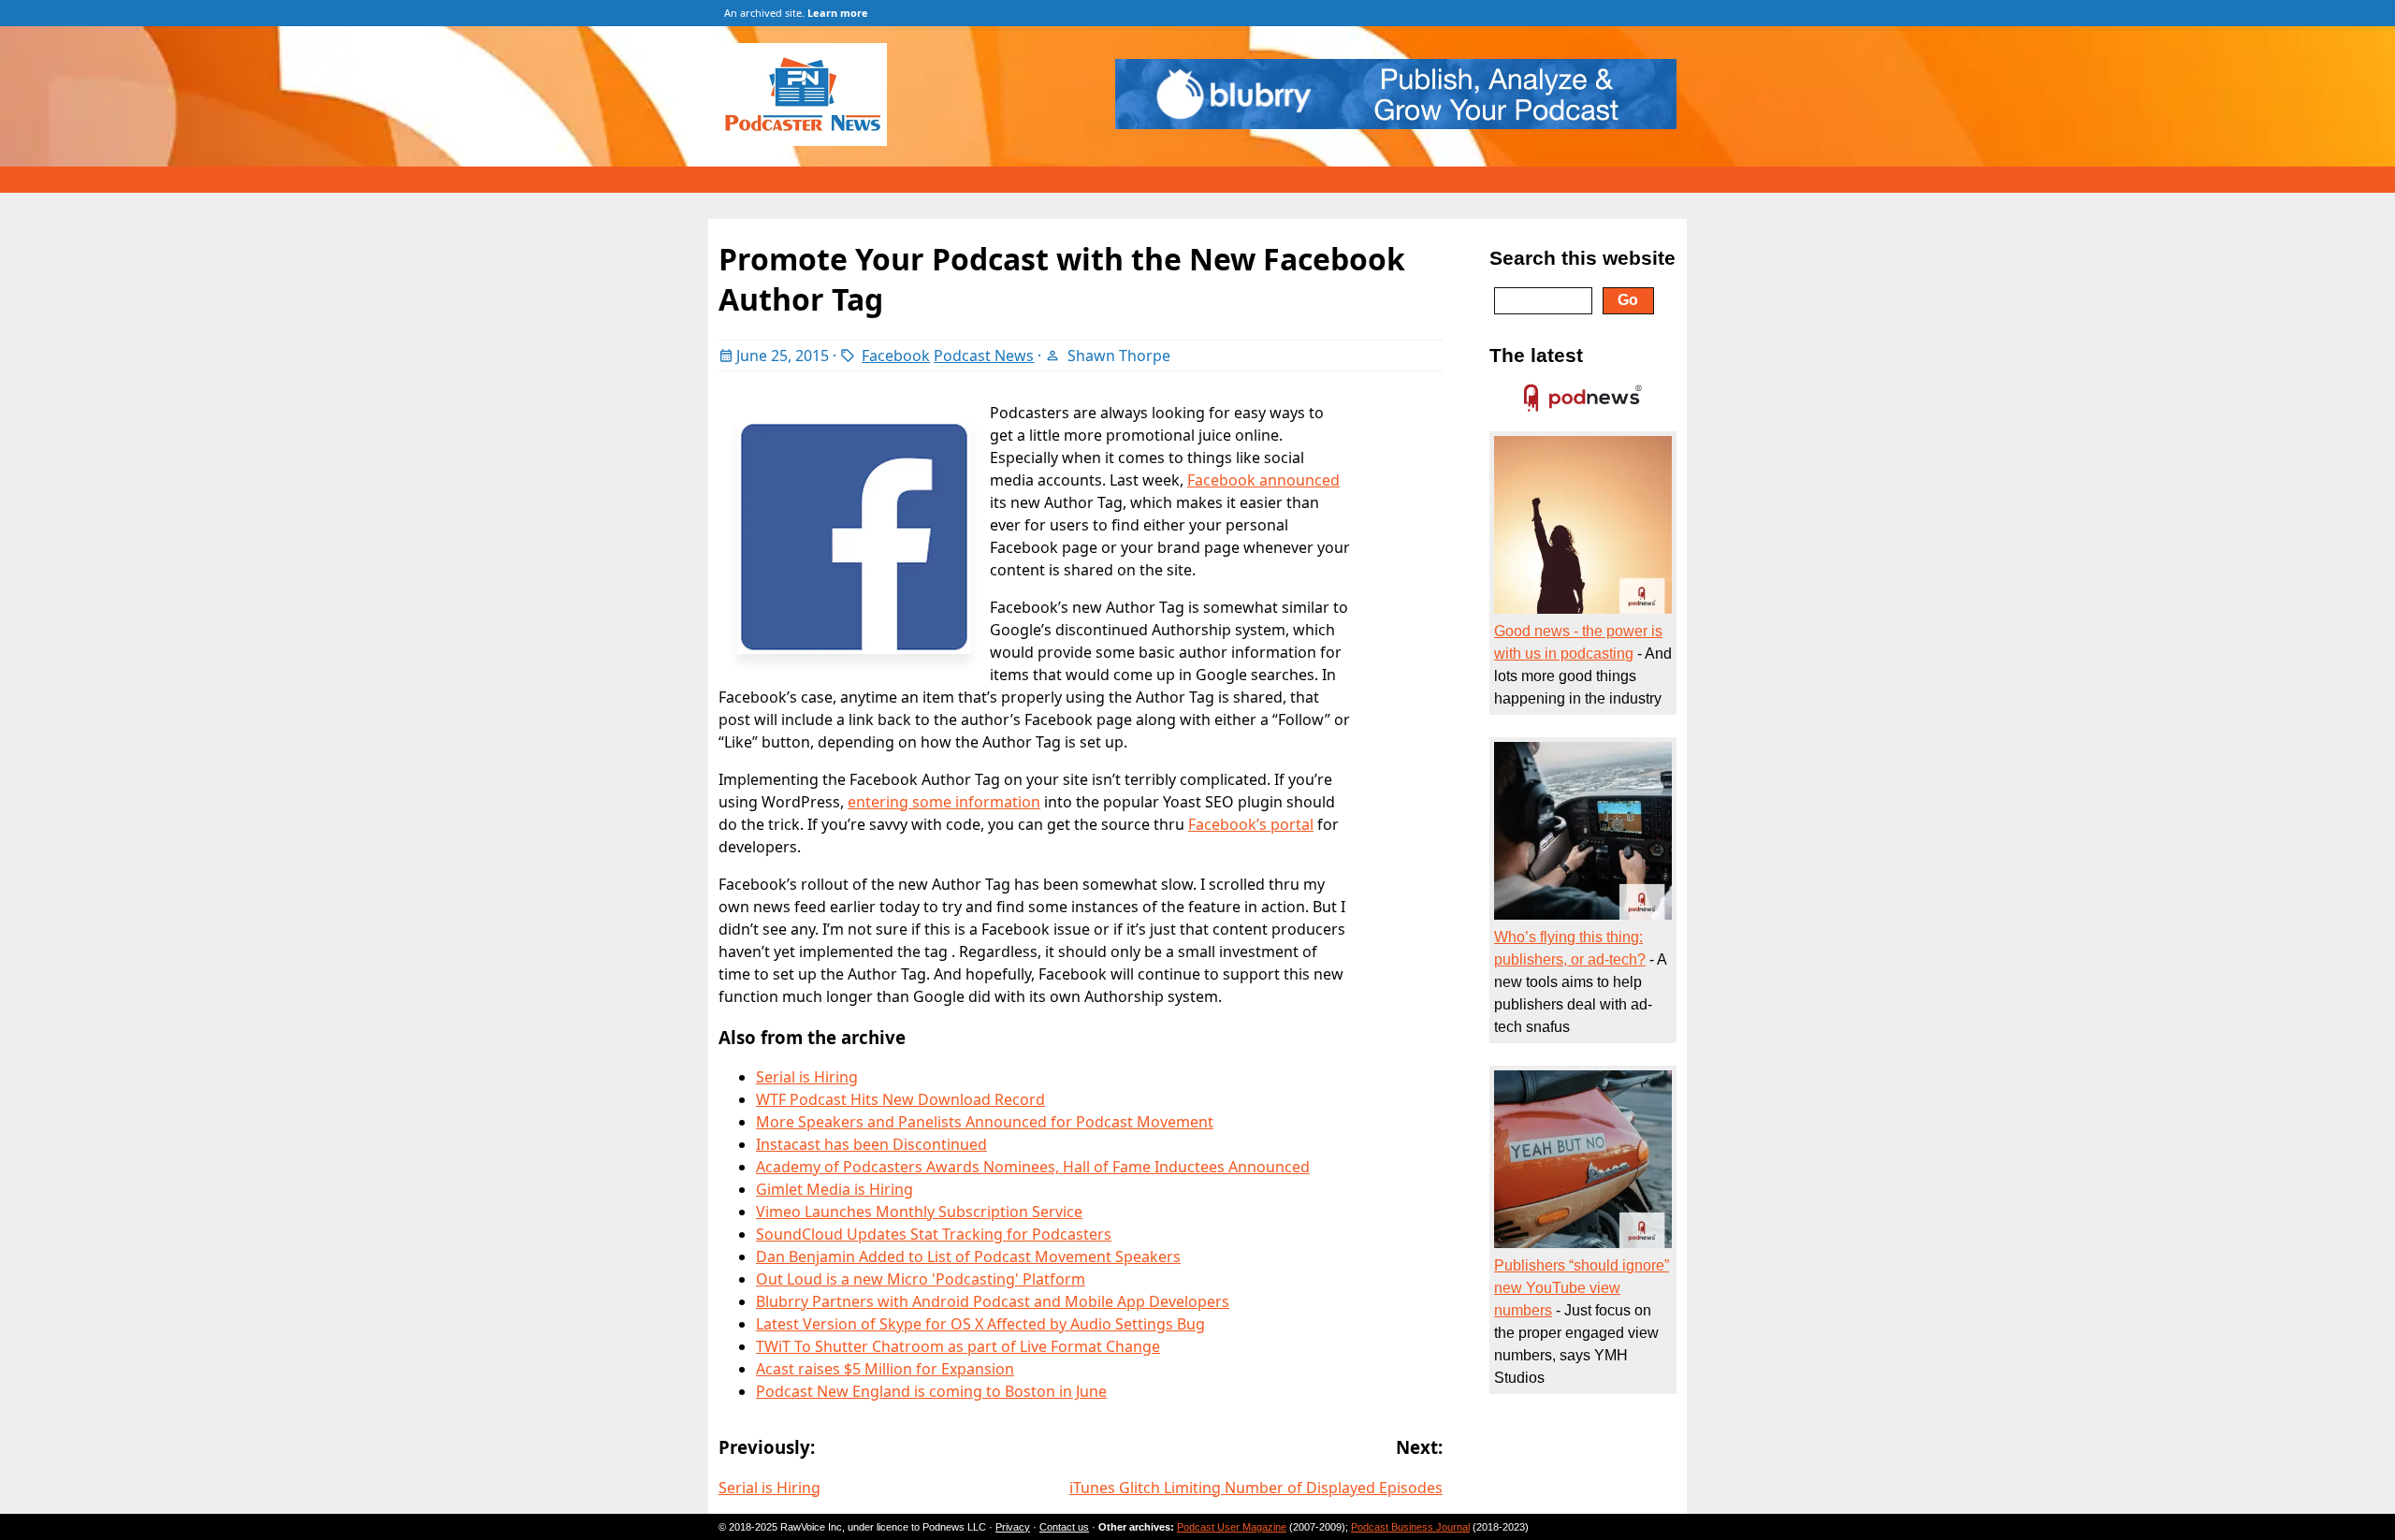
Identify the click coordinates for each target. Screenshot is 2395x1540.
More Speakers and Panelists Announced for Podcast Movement (985, 1122)
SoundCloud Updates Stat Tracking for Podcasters (934, 1234)
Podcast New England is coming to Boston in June (931, 1391)
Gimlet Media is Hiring (835, 1189)
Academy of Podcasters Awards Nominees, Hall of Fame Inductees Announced (1033, 1167)
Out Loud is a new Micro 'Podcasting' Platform (921, 1279)
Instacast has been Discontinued (871, 1144)
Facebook (896, 356)
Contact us (1064, 1527)
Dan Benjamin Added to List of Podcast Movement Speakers (968, 1257)
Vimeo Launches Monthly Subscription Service (919, 1212)
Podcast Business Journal (1410, 1527)
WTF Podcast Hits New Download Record (900, 1099)
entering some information (944, 802)
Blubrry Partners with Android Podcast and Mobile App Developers (993, 1301)
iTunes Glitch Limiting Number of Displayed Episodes (1256, 1488)
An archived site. (796, 13)
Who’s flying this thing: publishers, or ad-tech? (1570, 948)
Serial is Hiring (807, 1077)
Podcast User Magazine (1232, 1527)
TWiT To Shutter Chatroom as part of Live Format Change (958, 1346)
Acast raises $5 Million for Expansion (885, 1369)
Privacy (1013, 1527)
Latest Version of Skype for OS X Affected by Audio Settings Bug (980, 1324)
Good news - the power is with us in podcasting (1578, 642)
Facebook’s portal (1251, 824)
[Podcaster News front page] (812, 140)
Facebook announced (1263, 480)
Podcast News (984, 356)
